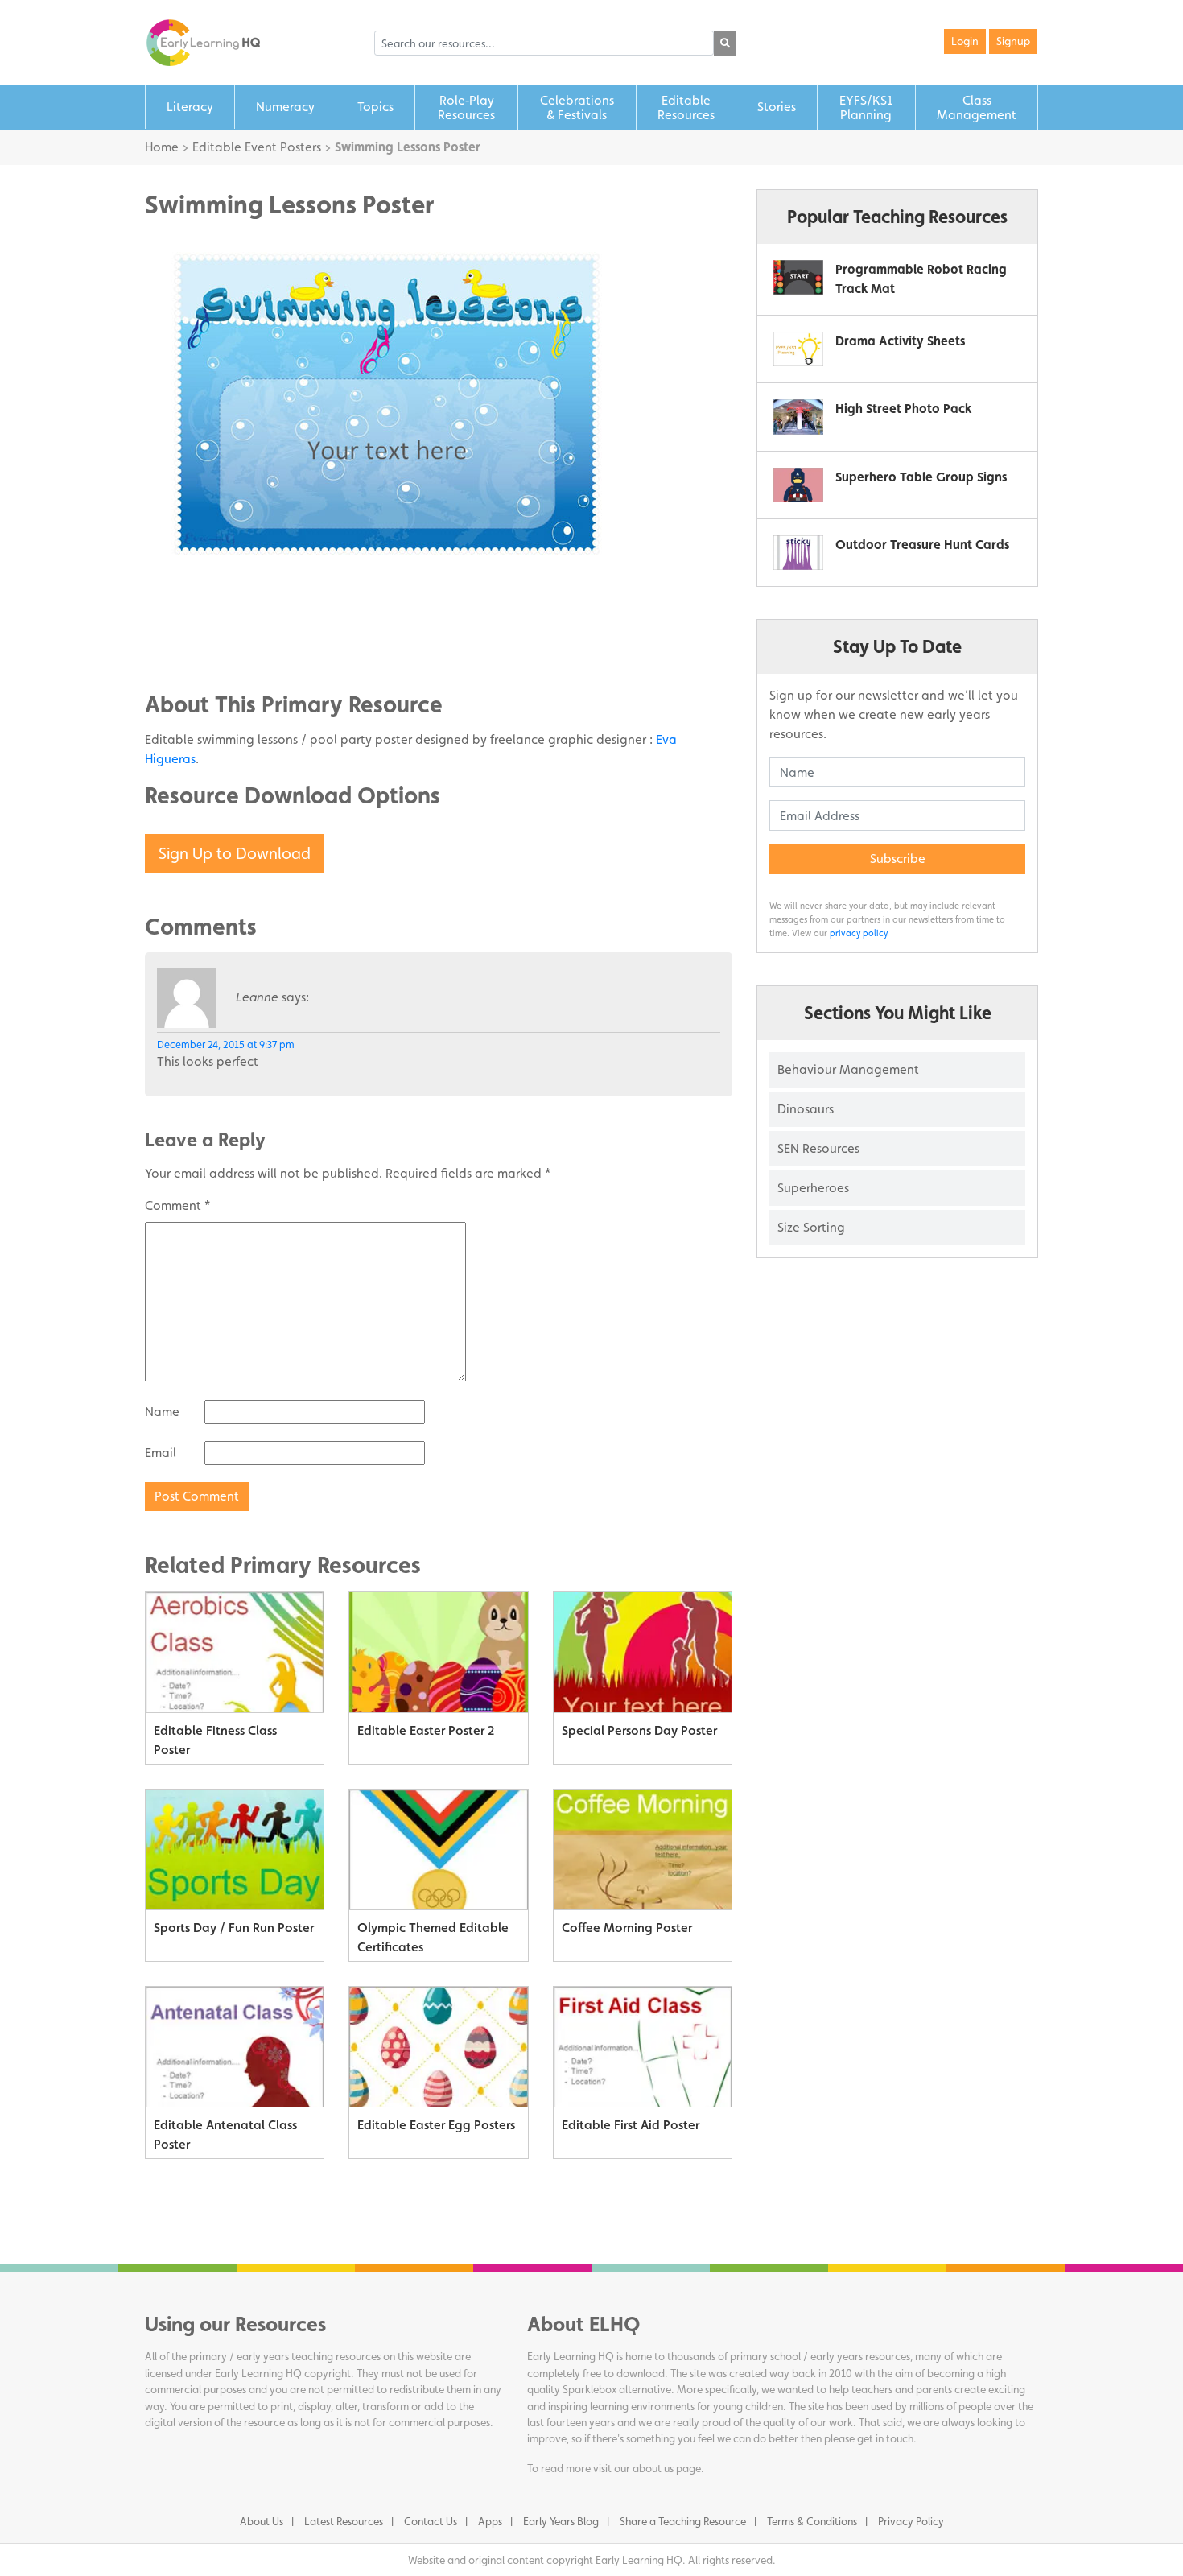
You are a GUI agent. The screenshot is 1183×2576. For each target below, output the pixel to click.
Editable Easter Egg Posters (436, 2125)
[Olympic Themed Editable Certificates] (438, 1850)
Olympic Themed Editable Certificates (433, 1937)
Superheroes (813, 1188)
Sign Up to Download (235, 853)
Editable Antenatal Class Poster (225, 2134)
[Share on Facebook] (189, 601)
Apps (490, 2521)
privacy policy (858, 933)
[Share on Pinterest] (189, 650)
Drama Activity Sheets (900, 341)
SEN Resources (818, 1148)
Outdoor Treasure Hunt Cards (922, 545)
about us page (667, 2468)
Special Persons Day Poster (639, 1730)
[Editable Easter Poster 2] (438, 1653)
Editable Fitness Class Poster (215, 1740)
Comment (177, 1205)
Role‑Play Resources (466, 107)
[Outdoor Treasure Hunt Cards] (798, 553)
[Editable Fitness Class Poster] (235, 1653)
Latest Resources (344, 2521)
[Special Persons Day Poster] (643, 1653)
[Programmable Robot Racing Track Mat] (798, 277)
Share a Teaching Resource (683, 2521)
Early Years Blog (561, 2521)
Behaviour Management (848, 1069)
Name (162, 1412)
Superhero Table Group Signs (921, 477)
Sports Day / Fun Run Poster (234, 1928)
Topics (375, 107)
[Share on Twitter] (189, 625)
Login (965, 41)
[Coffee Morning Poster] (643, 1850)
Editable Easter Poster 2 (426, 1730)
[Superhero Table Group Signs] (798, 485)
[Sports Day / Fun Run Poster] (235, 1850)
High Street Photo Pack (903, 409)
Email (161, 1453)
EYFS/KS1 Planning (866, 107)
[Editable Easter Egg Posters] (438, 2047)
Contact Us (431, 2521)
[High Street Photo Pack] (798, 417)
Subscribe (898, 859)
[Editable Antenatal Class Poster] (235, 2047)
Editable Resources (686, 107)
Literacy (190, 107)
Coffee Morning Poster (627, 1928)
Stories (777, 107)
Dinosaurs (806, 1109)
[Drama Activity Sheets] (798, 349)
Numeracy (285, 107)
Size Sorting (811, 1227)
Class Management (977, 107)
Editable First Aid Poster (631, 2125)
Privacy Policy (911, 2521)
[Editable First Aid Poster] (643, 2047)
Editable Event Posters (257, 147)
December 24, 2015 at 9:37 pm (226, 1044)
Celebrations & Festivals (577, 107)
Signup (1013, 41)
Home (162, 147)
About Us (262, 2521)
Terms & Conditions (812, 2521)
